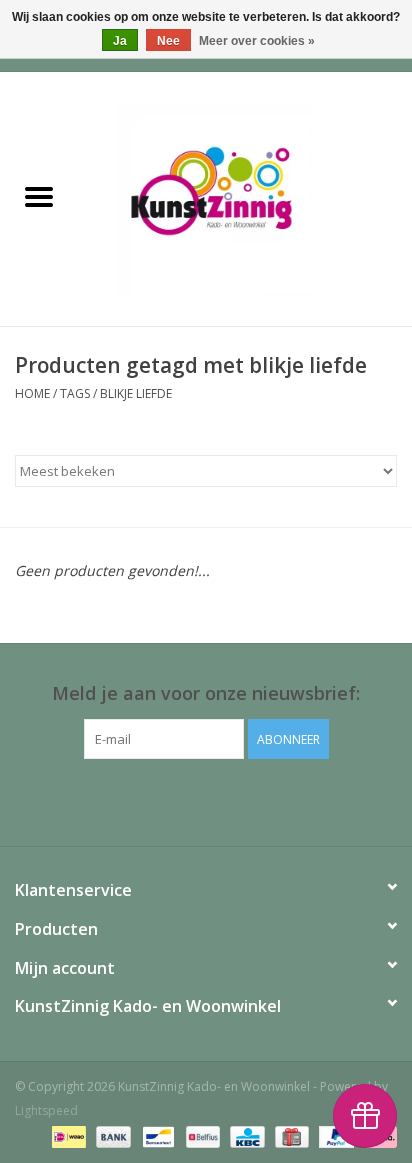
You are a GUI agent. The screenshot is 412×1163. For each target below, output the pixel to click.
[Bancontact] (156, 1135)
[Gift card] (290, 1135)
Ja (120, 41)
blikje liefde (136, 393)
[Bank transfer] (111, 1135)
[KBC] (245, 1135)
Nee (168, 41)
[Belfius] (201, 1135)
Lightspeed (46, 1110)
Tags (75, 393)
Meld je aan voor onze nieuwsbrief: (206, 693)
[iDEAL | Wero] (67, 1135)
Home (32, 393)
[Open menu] (39, 196)
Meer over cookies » (257, 41)
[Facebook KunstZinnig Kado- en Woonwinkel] (206, 800)
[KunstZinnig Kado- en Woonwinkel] (245, 197)
